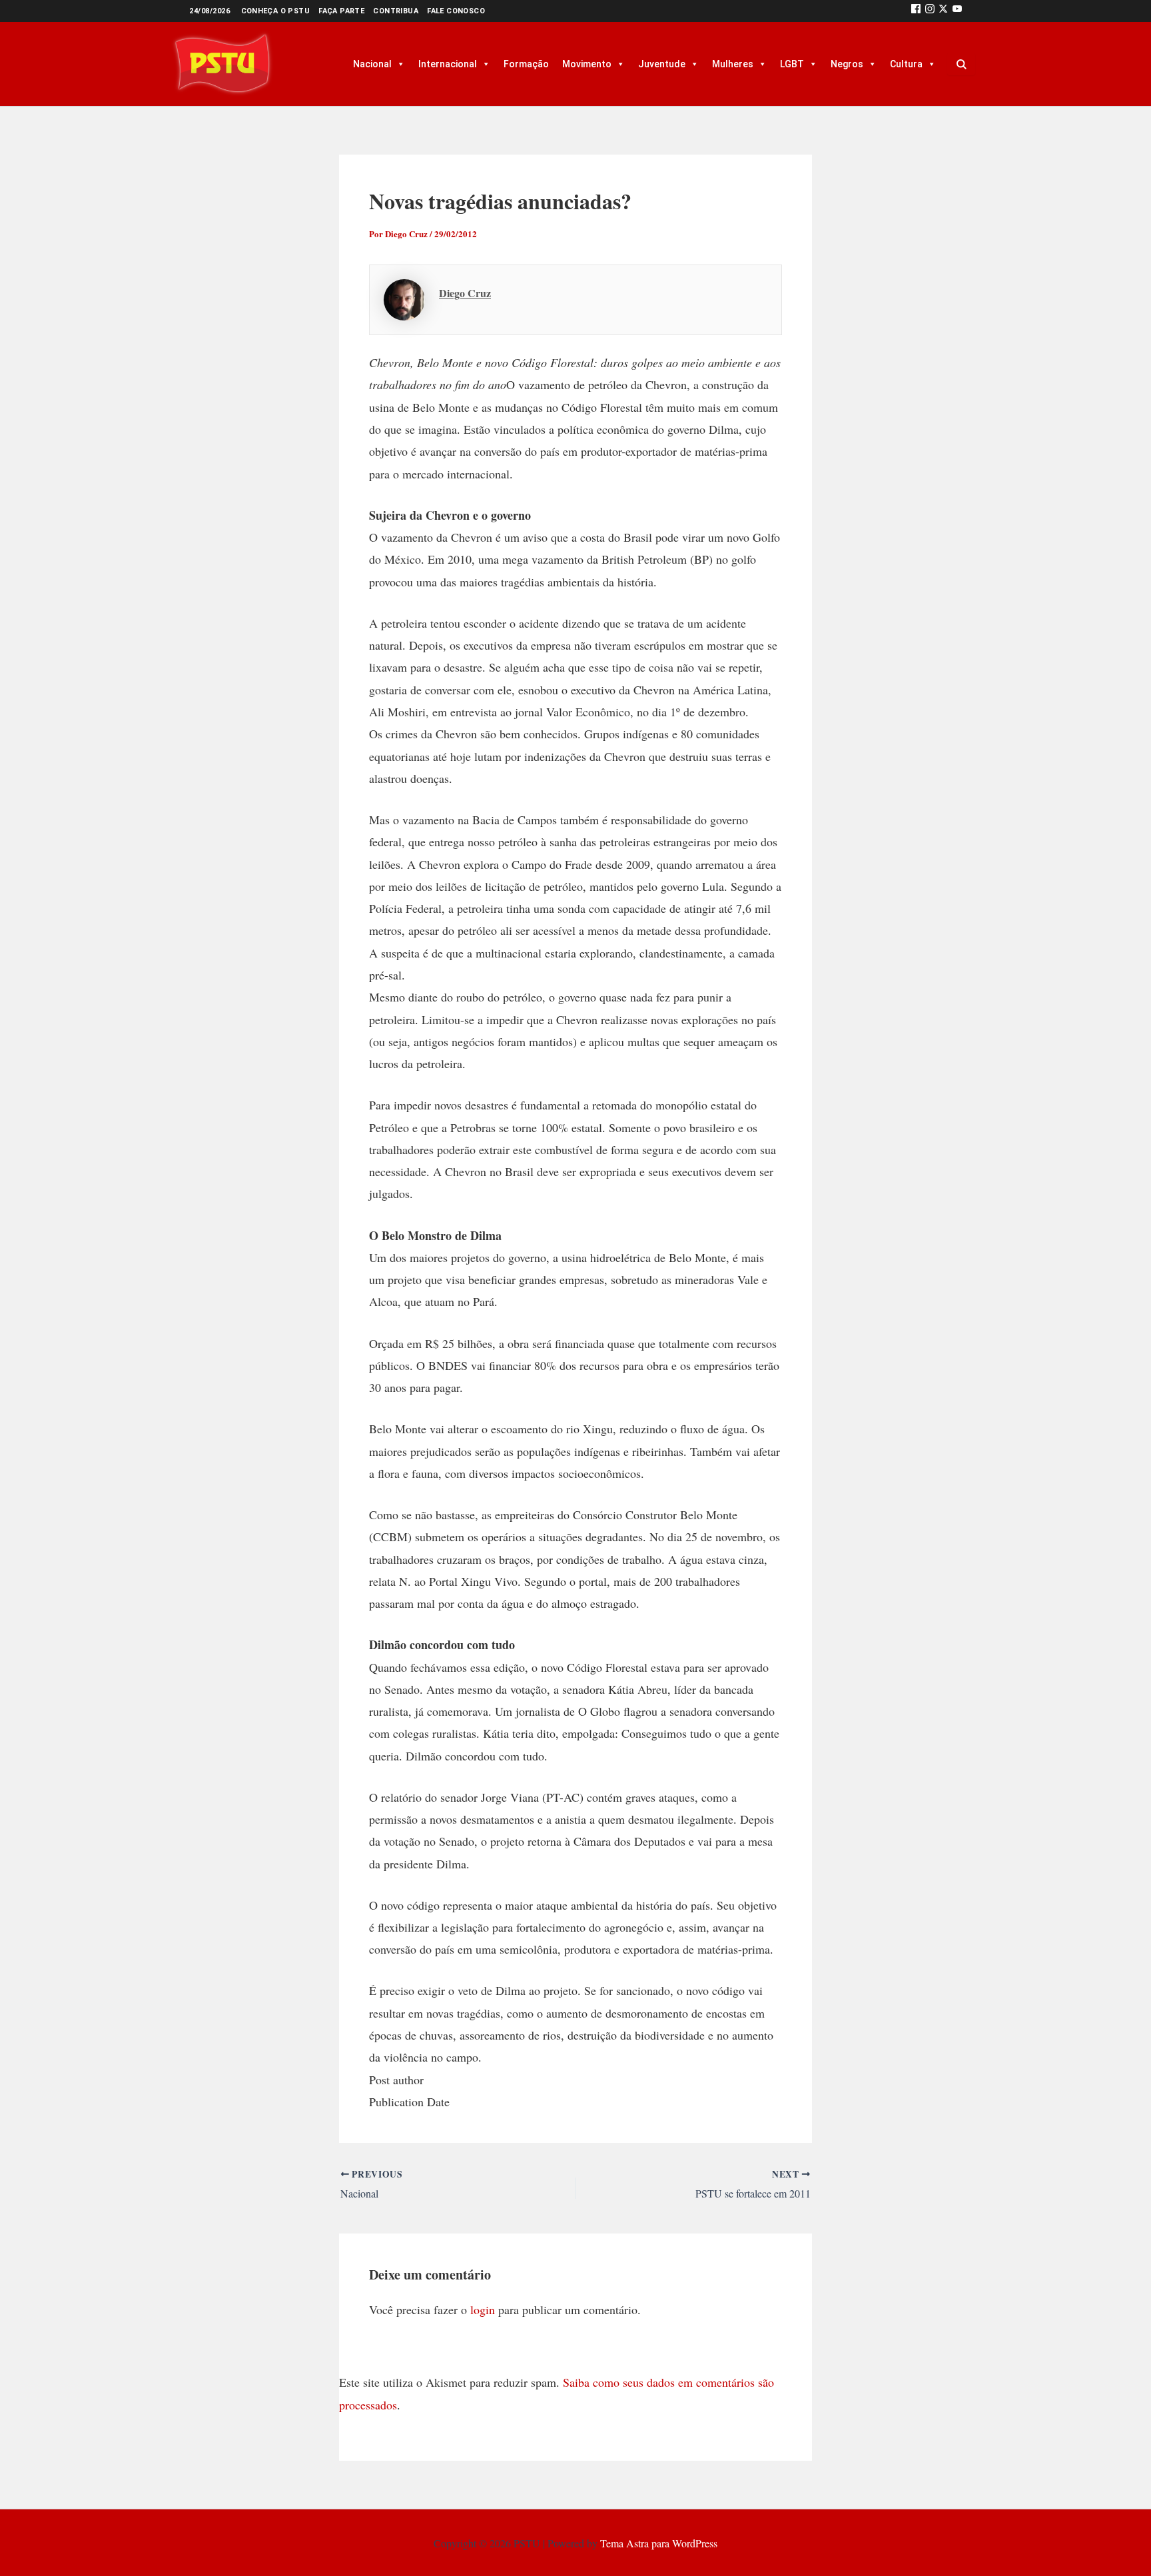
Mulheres (733, 64)
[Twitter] (943, 11)
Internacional (448, 64)
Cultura (906, 64)
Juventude (662, 64)
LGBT (792, 64)
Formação (526, 64)
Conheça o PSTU (276, 11)
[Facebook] (916, 11)
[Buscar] (961, 64)
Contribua (396, 11)
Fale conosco (456, 11)
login (483, 2309)
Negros (847, 64)
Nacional (372, 64)
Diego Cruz (465, 293)
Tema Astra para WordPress (659, 2543)
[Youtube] (957, 11)
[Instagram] (930, 11)
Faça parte (341, 11)
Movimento (587, 64)
